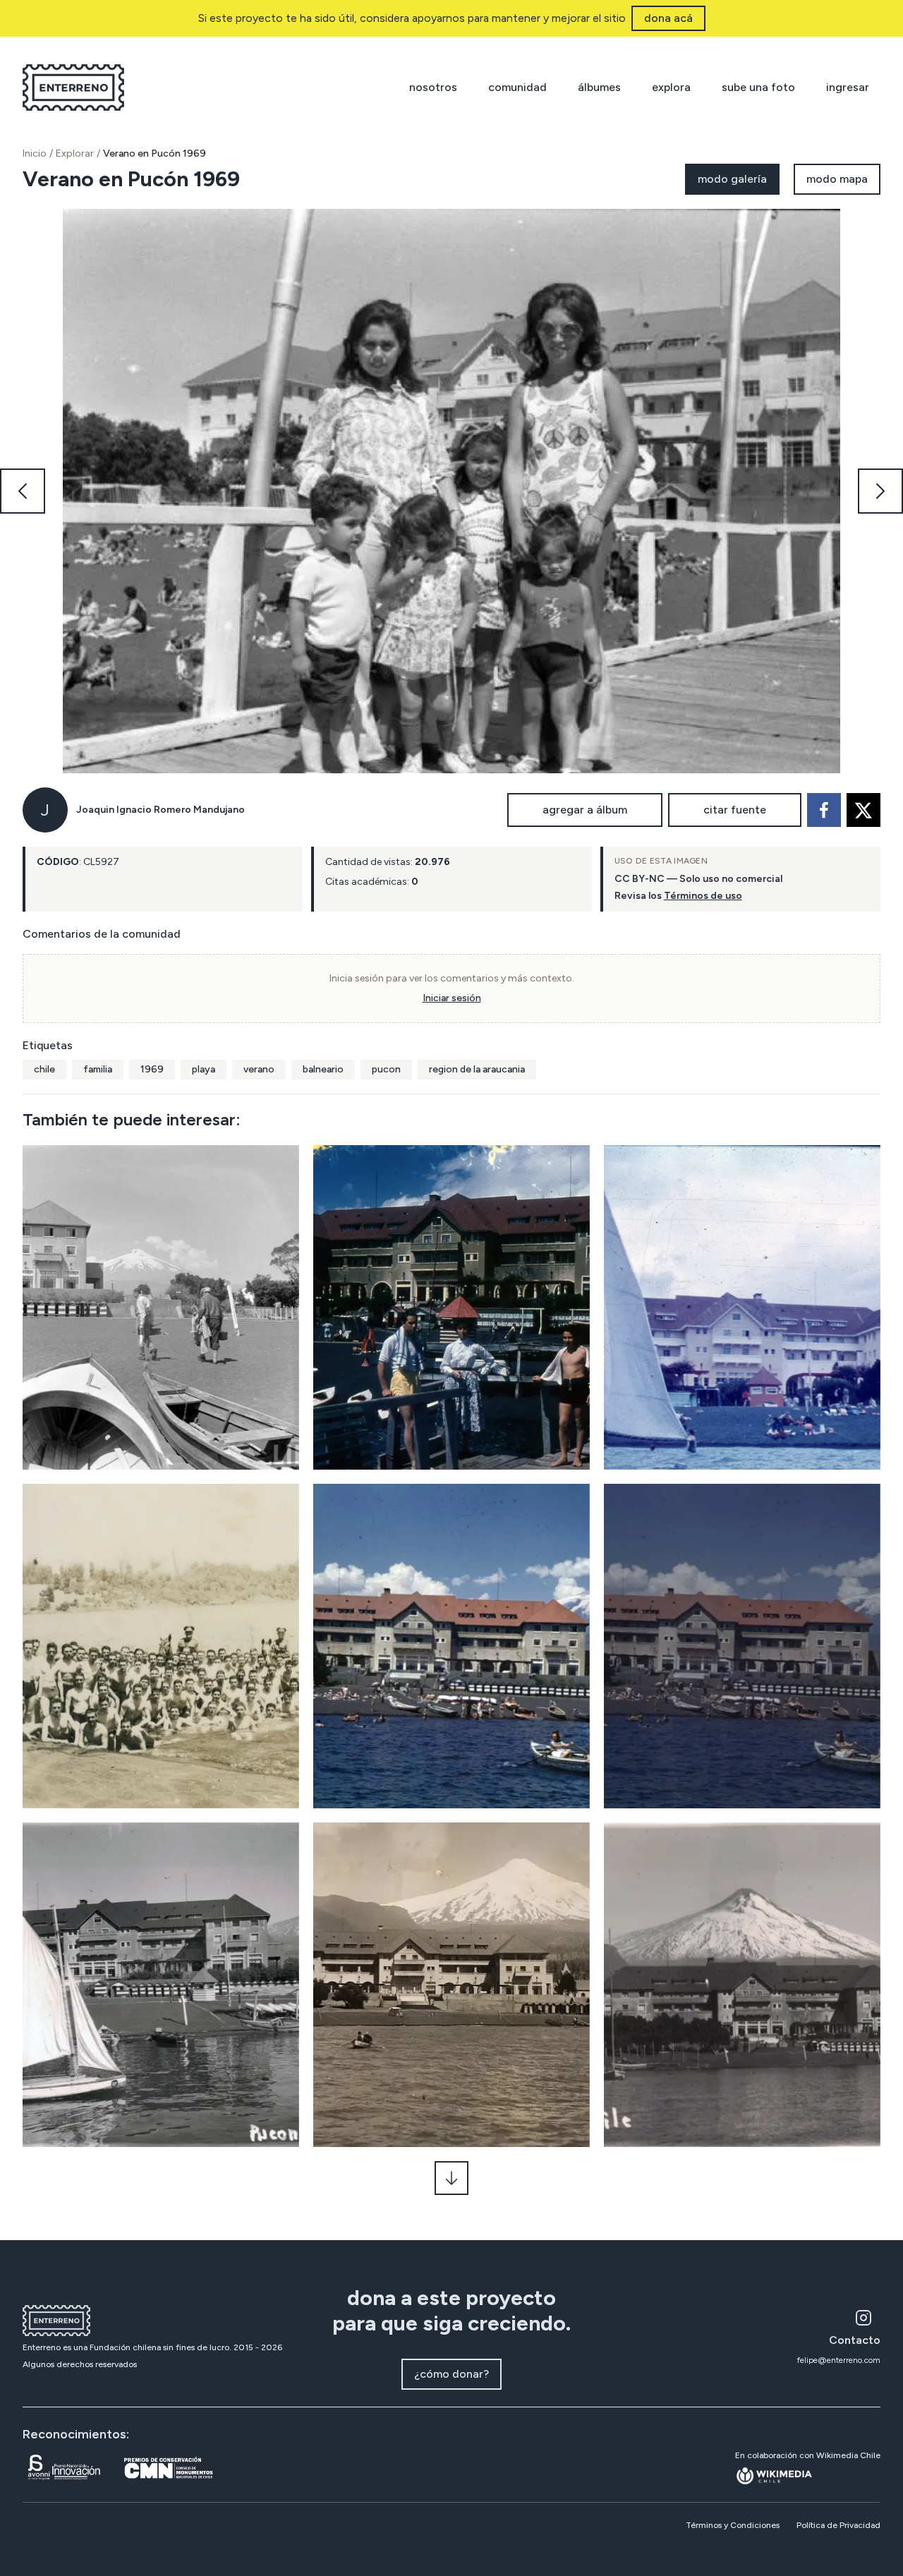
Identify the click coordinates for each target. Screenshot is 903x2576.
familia (98, 1069)
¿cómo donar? (451, 2374)
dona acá (668, 18)
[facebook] (824, 810)
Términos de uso (703, 896)
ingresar (848, 87)
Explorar (75, 153)
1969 (152, 1069)
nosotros (433, 87)
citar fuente (735, 810)
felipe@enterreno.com (839, 2360)
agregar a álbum (585, 810)
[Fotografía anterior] (23, 491)
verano (259, 1069)
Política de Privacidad (838, 2525)
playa (204, 1069)
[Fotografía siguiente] (880, 491)
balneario (323, 1069)
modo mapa (837, 179)
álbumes (599, 87)
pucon (386, 1069)
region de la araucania (477, 1069)
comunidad (517, 87)
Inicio (35, 153)
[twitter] (863, 810)
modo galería (732, 179)
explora (671, 87)
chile (44, 1069)
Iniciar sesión (452, 998)
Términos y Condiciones (733, 2525)
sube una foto (758, 87)
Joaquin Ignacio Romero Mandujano (160, 810)
